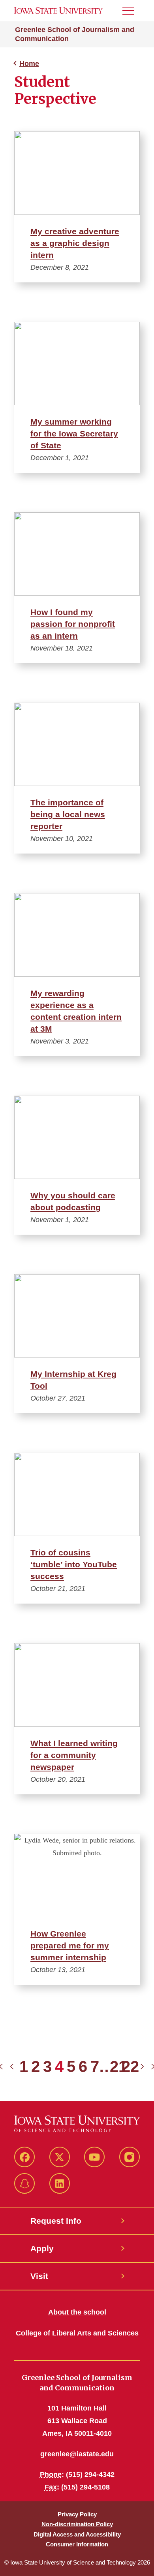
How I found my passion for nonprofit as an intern (73, 624)
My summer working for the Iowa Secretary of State (74, 433)
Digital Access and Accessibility (77, 2534)
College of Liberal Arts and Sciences (77, 2333)
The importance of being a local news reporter (68, 814)
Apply (42, 2248)
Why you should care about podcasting (73, 1201)
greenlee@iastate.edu (77, 2454)
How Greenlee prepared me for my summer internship (70, 1945)
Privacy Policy (77, 2514)
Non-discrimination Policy (77, 2524)
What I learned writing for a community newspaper (74, 1755)
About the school (77, 2312)
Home (29, 64)
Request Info (56, 2221)
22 (130, 2066)
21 (118, 2066)
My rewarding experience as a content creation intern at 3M (76, 1011)
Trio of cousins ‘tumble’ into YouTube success (74, 1564)
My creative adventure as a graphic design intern (75, 243)
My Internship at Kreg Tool (73, 1380)
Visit (39, 2276)
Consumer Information (77, 2544)
